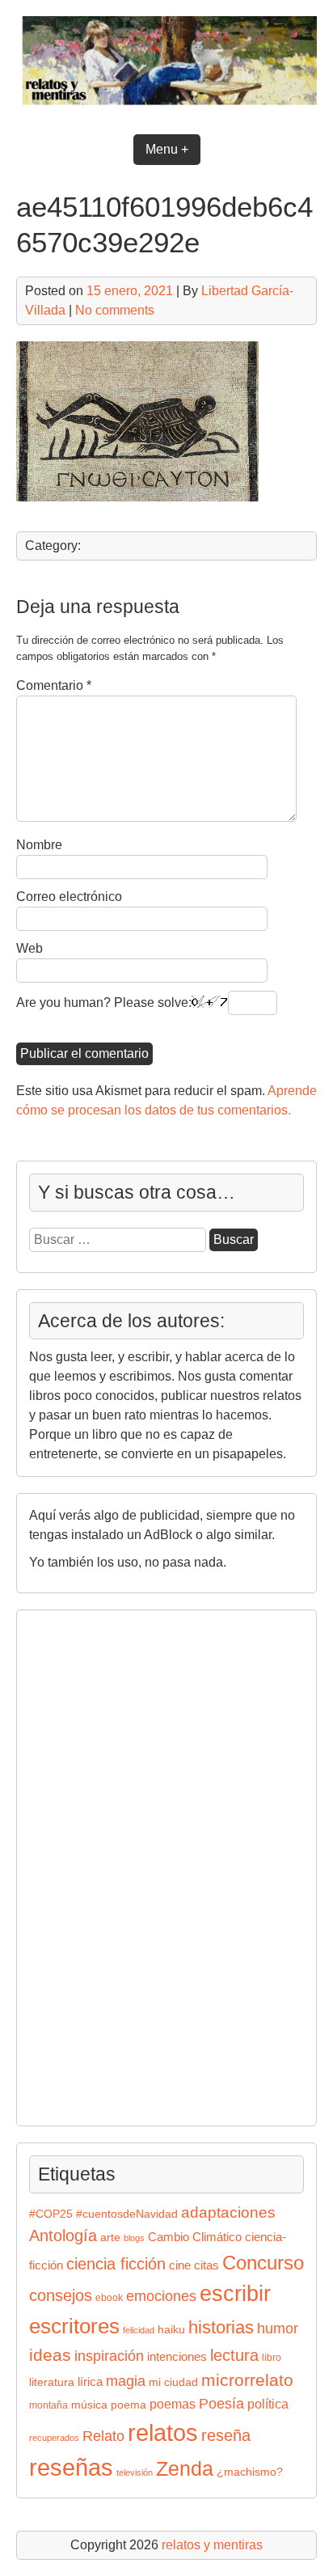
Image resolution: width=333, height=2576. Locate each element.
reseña (226, 2435)
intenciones (177, 2356)
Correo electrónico (69, 897)
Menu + (167, 149)
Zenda (185, 2469)
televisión (135, 2472)
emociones (161, 2296)
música (89, 2405)
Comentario (54, 685)
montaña (48, 2405)
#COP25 (51, 2214)
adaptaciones (228, 2212)
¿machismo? (250, 2472)
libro (272, 2358)
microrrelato (247, 2380)
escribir (235, 2293)
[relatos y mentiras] (166, 108)
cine (180, 2265)
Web (30, 948)
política (268, 2404)
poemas (173, 2404)
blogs (134, 2238)
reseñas (71, 2468)
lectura (234, 2355)
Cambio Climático (195, 2237)
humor (278, 2328)
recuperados (54, 2438)
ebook (109, 2298)
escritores (74, 2326)
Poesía (221, 2403)
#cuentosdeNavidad (127, 2214)
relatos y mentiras (212, 2545)
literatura (52, 2382)
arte (110, 2238)
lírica (90, 2382)
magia (126, 2381)
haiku (171, 2330)
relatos (163, 2432)
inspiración (109, 2356)
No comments (115, 310)
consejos (61, 2295)
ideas (50, 2355)
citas (207, 2265)
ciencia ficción (116, 2264)
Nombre (39, 845)
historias (221, 2327)
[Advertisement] (78, 1865)
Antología (63, 2235)
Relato (103, 2436)
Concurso (263, 2263)
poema (129, 2405)
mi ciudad (173, 2382)
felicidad (139, 2330)
